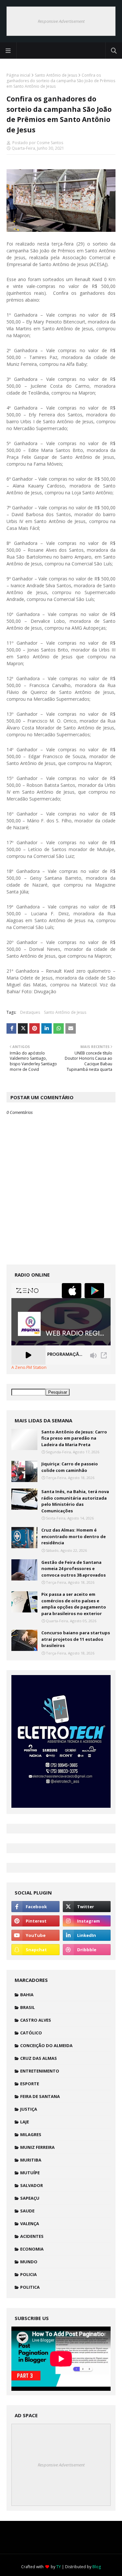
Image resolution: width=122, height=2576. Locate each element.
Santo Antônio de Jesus (56, 75)
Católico (31, 2033)
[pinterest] (35, 1921)
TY (59, 2567)
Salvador (32, 2185)
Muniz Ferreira (37, 2147)
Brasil (27, 2007)
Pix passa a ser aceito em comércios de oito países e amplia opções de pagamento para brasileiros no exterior (74, 1604)
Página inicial (18, 75)
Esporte (30, 2084)
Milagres (31, 2134)
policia (28, 2274)
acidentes (32, 2236)
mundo (29, 2262)
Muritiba (31, 2160)
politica (30, 2287)
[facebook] (35, 1907)
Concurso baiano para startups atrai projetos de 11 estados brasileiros (76, 1639)
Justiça (29, 2109)
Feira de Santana (40, 2096)
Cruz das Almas (39, 2058)
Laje (25, 2122)
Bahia (27, 1995)
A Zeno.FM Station (29, 1368)
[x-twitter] (87, 1907)
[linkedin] (87, 1935)
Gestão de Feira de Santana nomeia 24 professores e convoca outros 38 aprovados (74, 1569)
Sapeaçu (30, 2198)
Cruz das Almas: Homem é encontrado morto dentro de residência (74, 1536)
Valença (30, 2224)
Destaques (30, 1012)
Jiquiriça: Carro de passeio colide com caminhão (70, 1467)
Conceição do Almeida (46, 2045)
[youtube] (35, 1935)
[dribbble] (87, 1950)
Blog (97, 2567)
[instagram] (87, 1921)
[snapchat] (35, 1950)
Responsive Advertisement (61, 21)
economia (32, 2249)
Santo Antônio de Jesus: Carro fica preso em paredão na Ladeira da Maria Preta (74, 1438)
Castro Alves (36, 2020)
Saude (27, 2211)
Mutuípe (30, 2173)
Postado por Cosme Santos (37, 143)
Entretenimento (40, 2071)
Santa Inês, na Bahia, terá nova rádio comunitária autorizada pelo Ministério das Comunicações (75, 1501)
